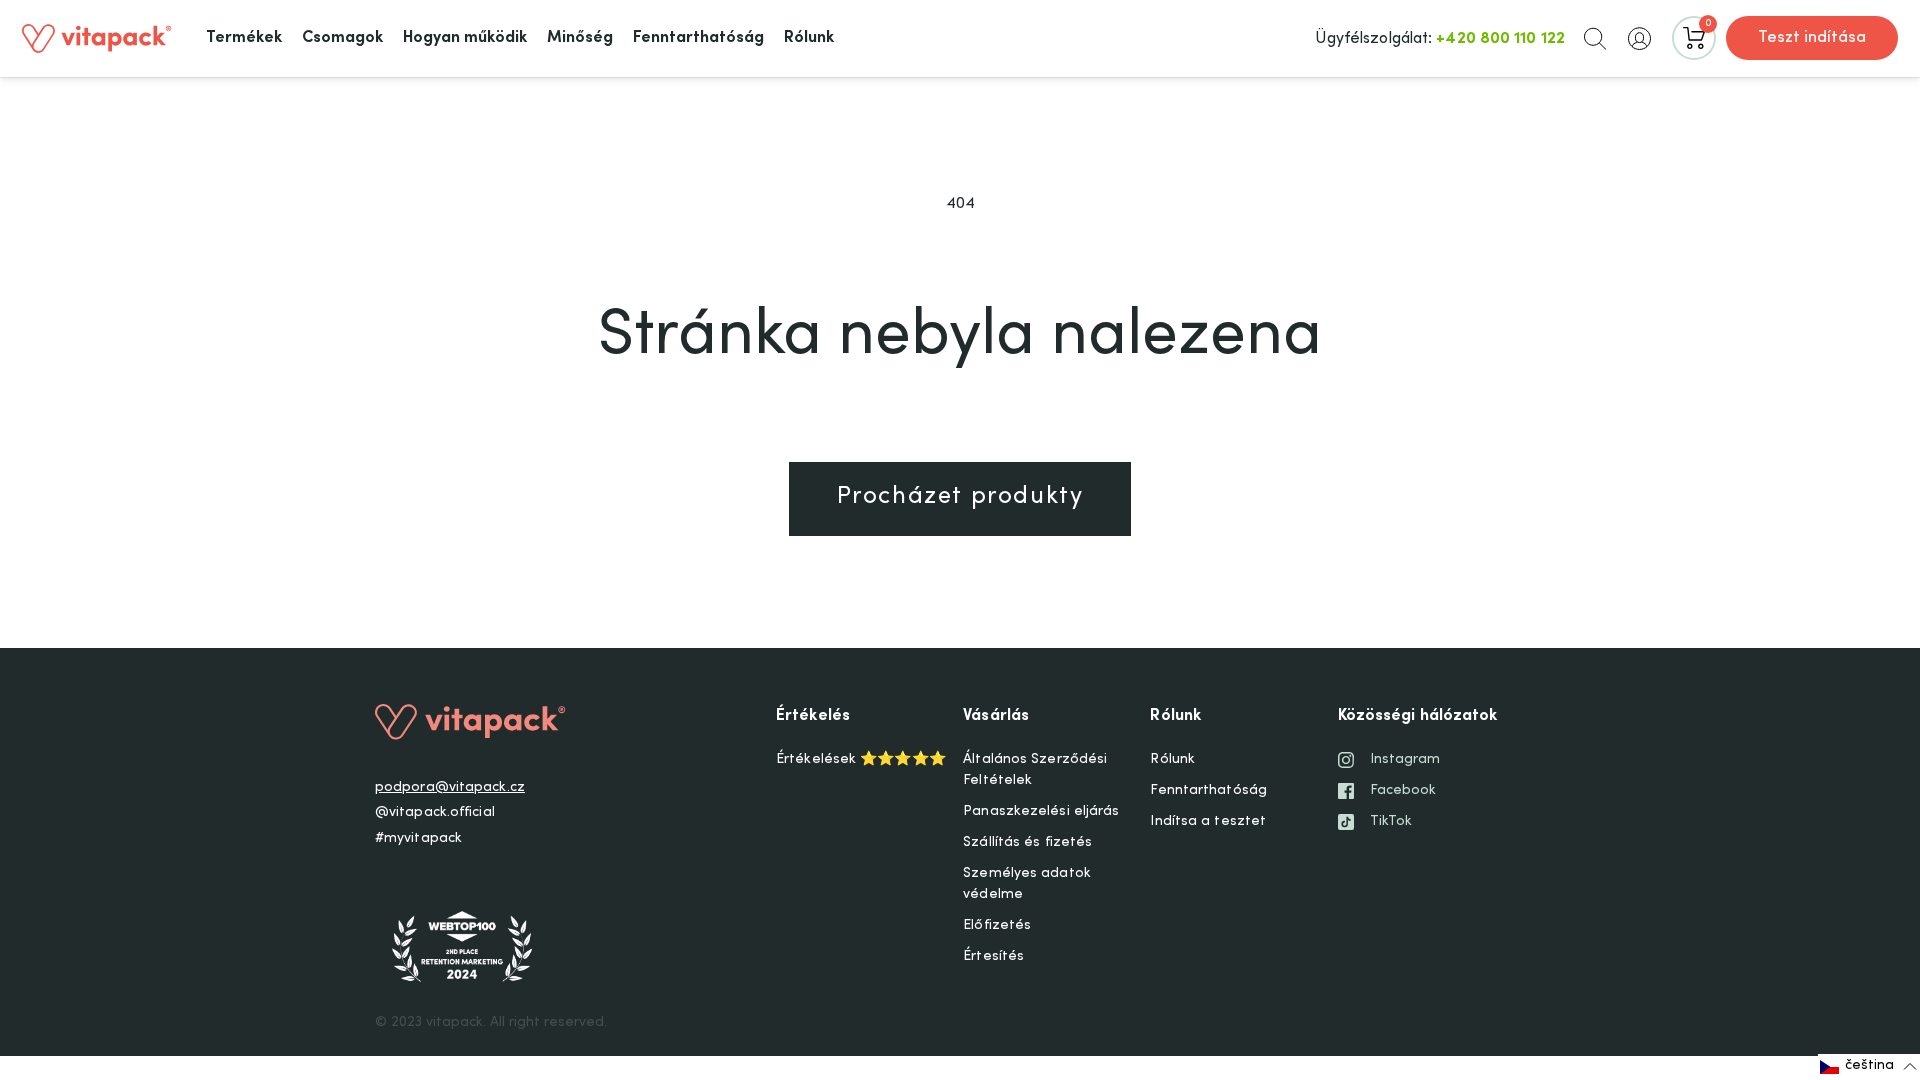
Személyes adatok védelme (1027, 884)
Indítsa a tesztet (1208, 822)
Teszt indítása (1812, 38)
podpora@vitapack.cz (450, 788)
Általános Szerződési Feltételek (1035, 770)
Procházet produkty (960, 498)
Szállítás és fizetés (1027, 843)
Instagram (1405, 760)
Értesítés (993, 957)
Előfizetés (997, 926)
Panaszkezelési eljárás (1041, 812)
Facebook (1403, 791)
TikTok (1391, 822)
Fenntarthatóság (1208, 791)
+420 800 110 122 (1500, 39)
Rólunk (1172, 760)
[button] (1595, 38)
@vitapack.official (435, 813)
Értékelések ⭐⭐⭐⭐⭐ (861, 760)
